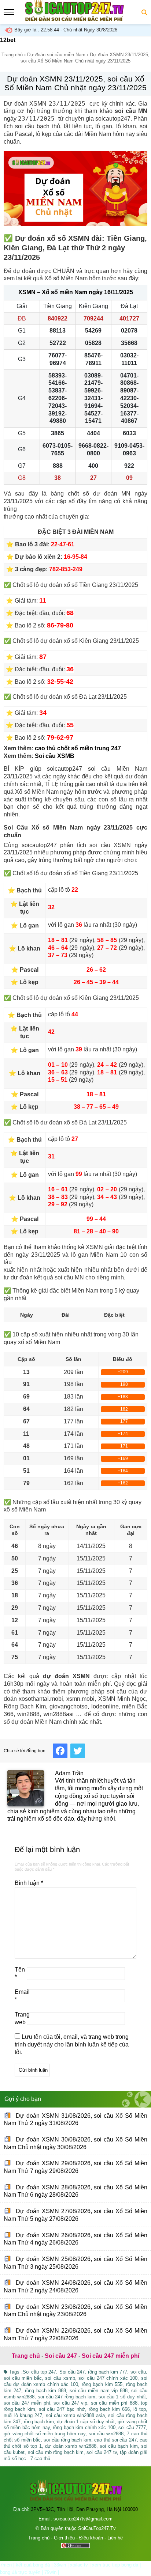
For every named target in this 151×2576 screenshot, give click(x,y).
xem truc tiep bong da (115, 2565)
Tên (20, 1973)
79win (50, 2572)
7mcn (6, 2565)
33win (60, 2565)
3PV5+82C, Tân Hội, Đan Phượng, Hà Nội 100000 (84, 2509)
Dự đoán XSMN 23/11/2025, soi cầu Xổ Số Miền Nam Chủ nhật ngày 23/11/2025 (75, 83)
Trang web (21, 2018)
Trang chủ (12, 55)
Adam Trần (69, 1773)
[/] (74, 20)
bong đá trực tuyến (20, 2572)
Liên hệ (115, 2538)
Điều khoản (91, 2538)
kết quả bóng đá (33, 2565)
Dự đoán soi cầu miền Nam (56, 55)
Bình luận (29, 1883)
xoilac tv (79, 2565)
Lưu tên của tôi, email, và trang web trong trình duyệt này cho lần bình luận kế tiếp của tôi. (72, 2044)
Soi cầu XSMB (55, 756)
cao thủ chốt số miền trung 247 (78, 748)
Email (21, 1996)
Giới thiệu (64, 2538)
